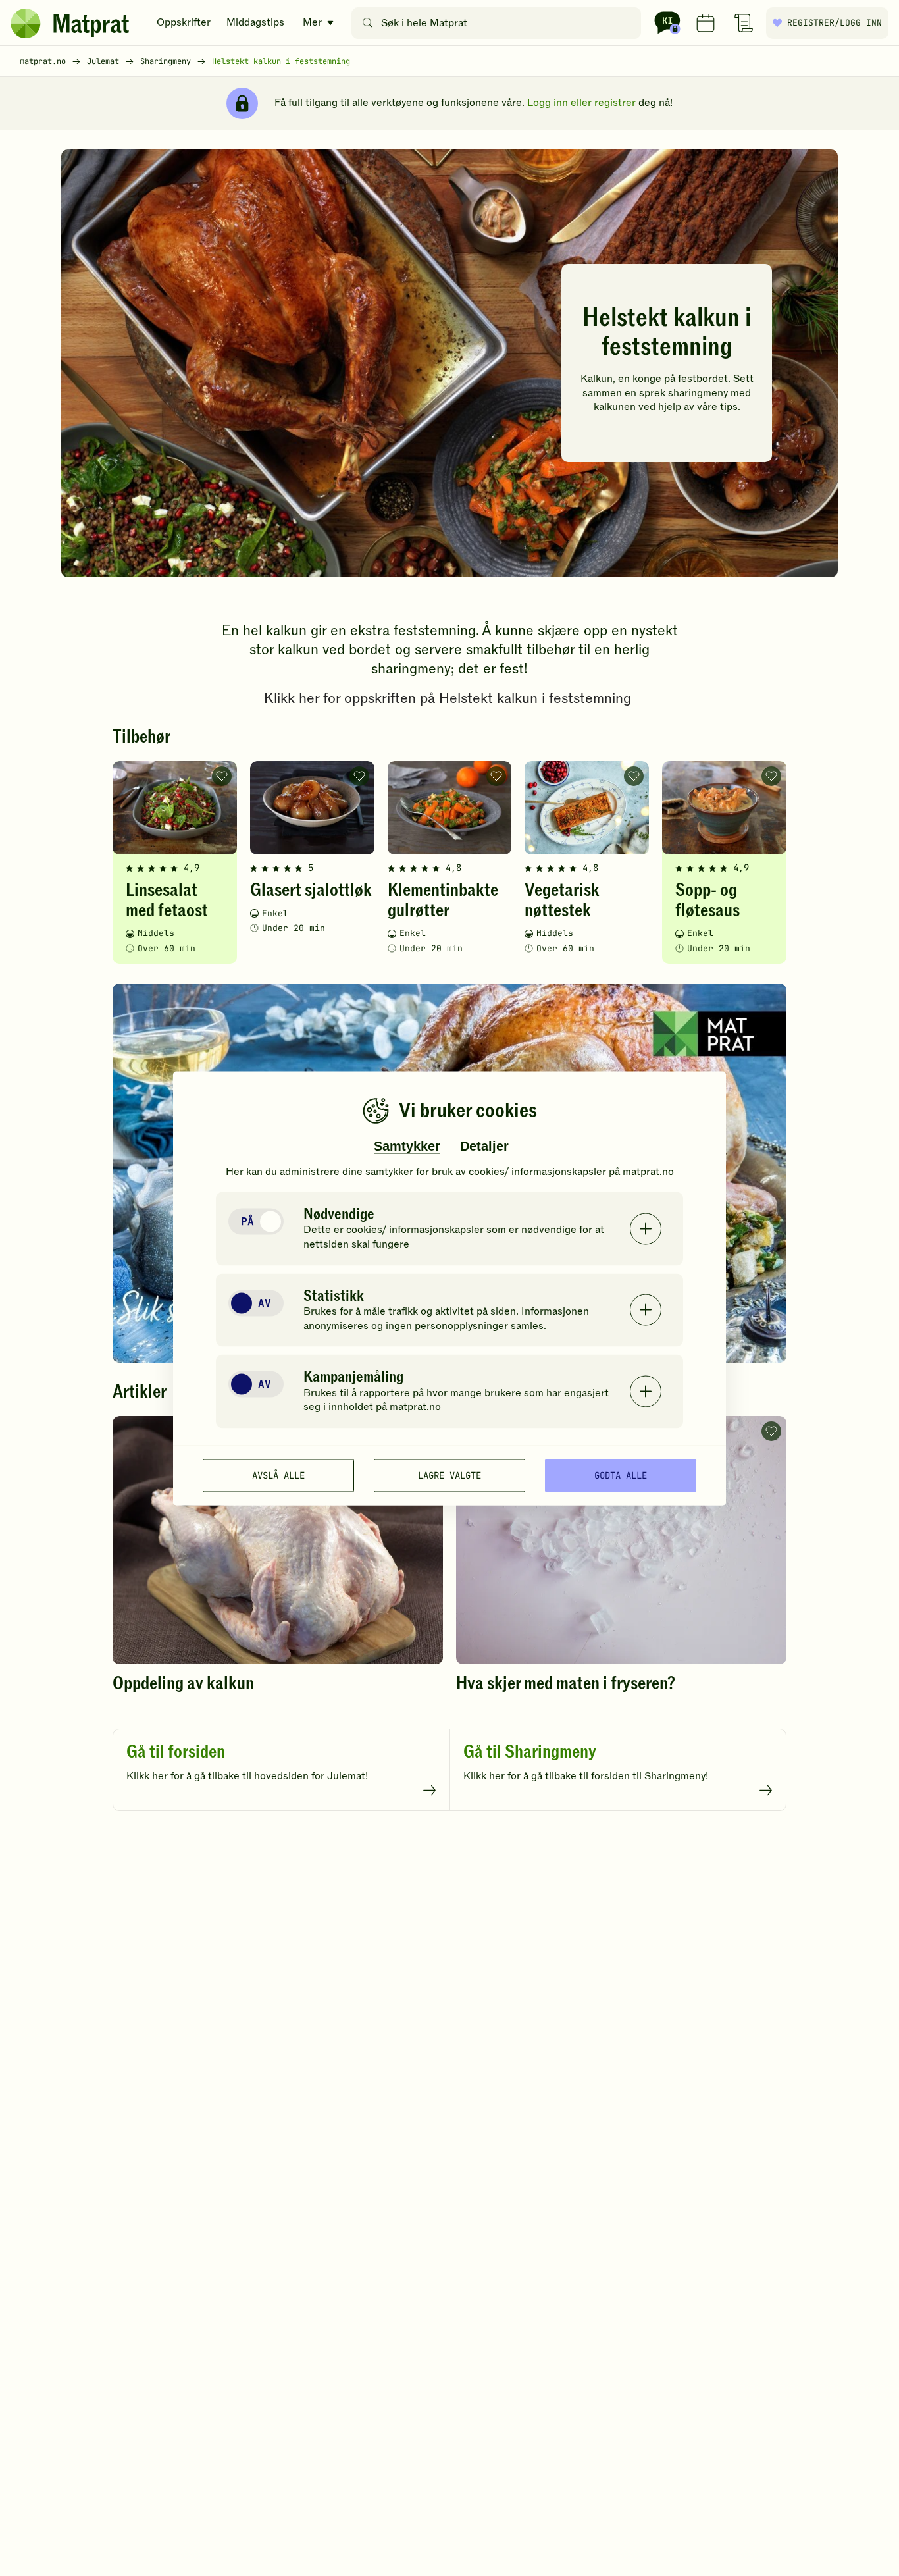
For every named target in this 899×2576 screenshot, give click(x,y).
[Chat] (667, 23)
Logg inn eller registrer (581, 103)
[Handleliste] (744, 23)
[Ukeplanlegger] (706, 23)
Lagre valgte (449, 1475)
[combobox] (499, 23)
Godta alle (621, 1475)
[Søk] (368, 23)
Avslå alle (278, 1475)
